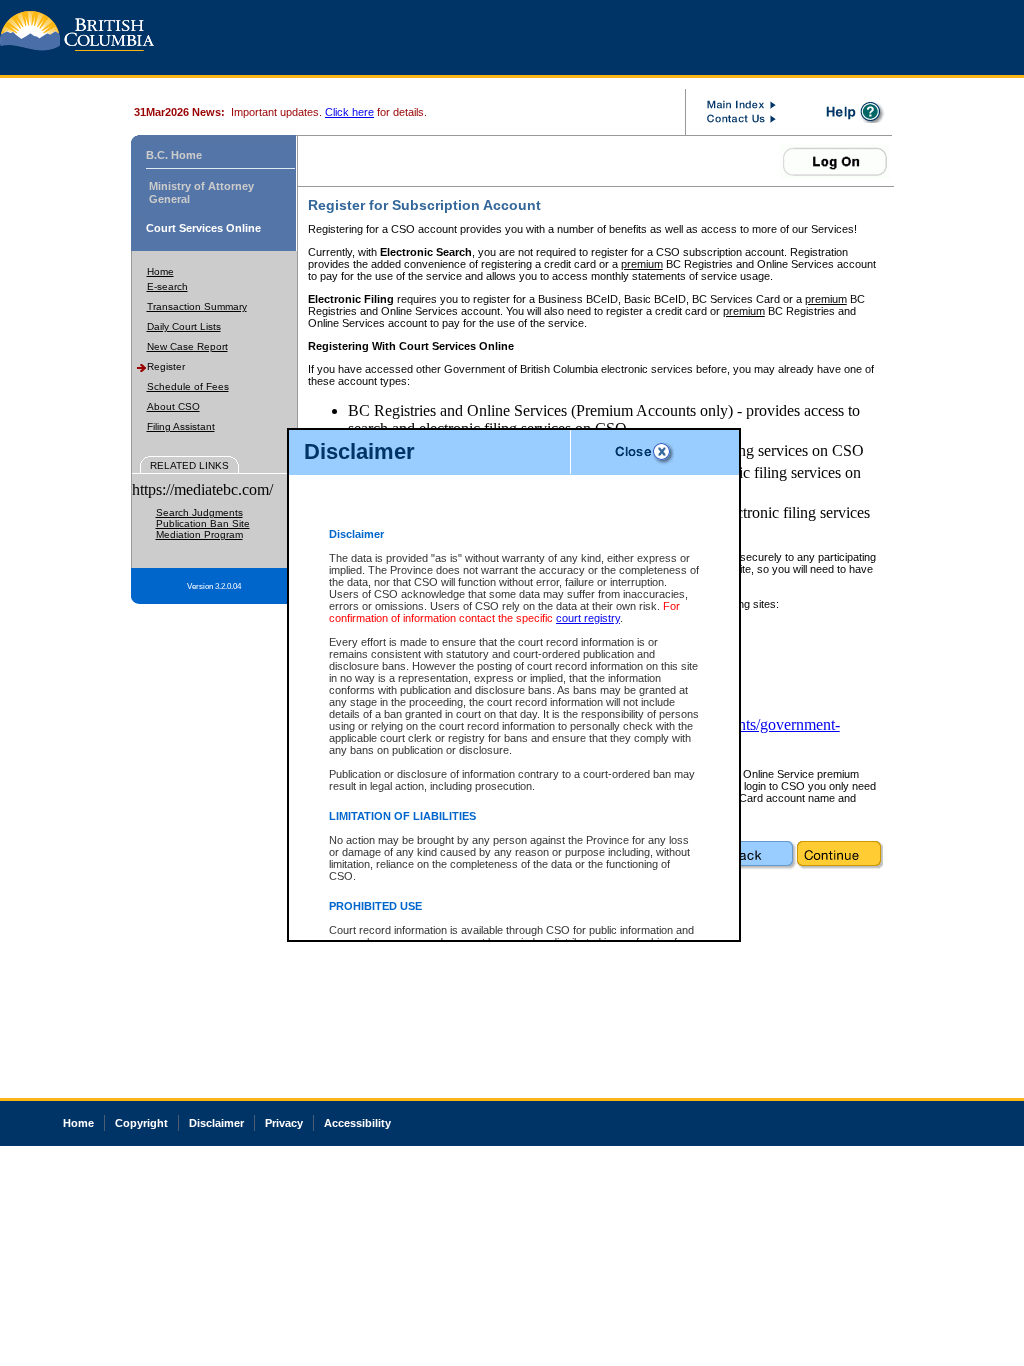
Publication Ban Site (203, 523)
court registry (588, 618)
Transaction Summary (197, 306)
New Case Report (187, 346)
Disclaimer (216, 1123)
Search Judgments (199, 512)
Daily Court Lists (184, 326)
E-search (167, 286)
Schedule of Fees (188, 386)
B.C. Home (174, 155)
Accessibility (357, 1123)
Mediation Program (199, 534)
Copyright (141, 1123)
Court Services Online (203, 228)
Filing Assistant (181, 426)
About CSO (173, 406)
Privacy (284, 1123)
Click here (349, 112)
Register (166, 366)
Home (160, 271)
